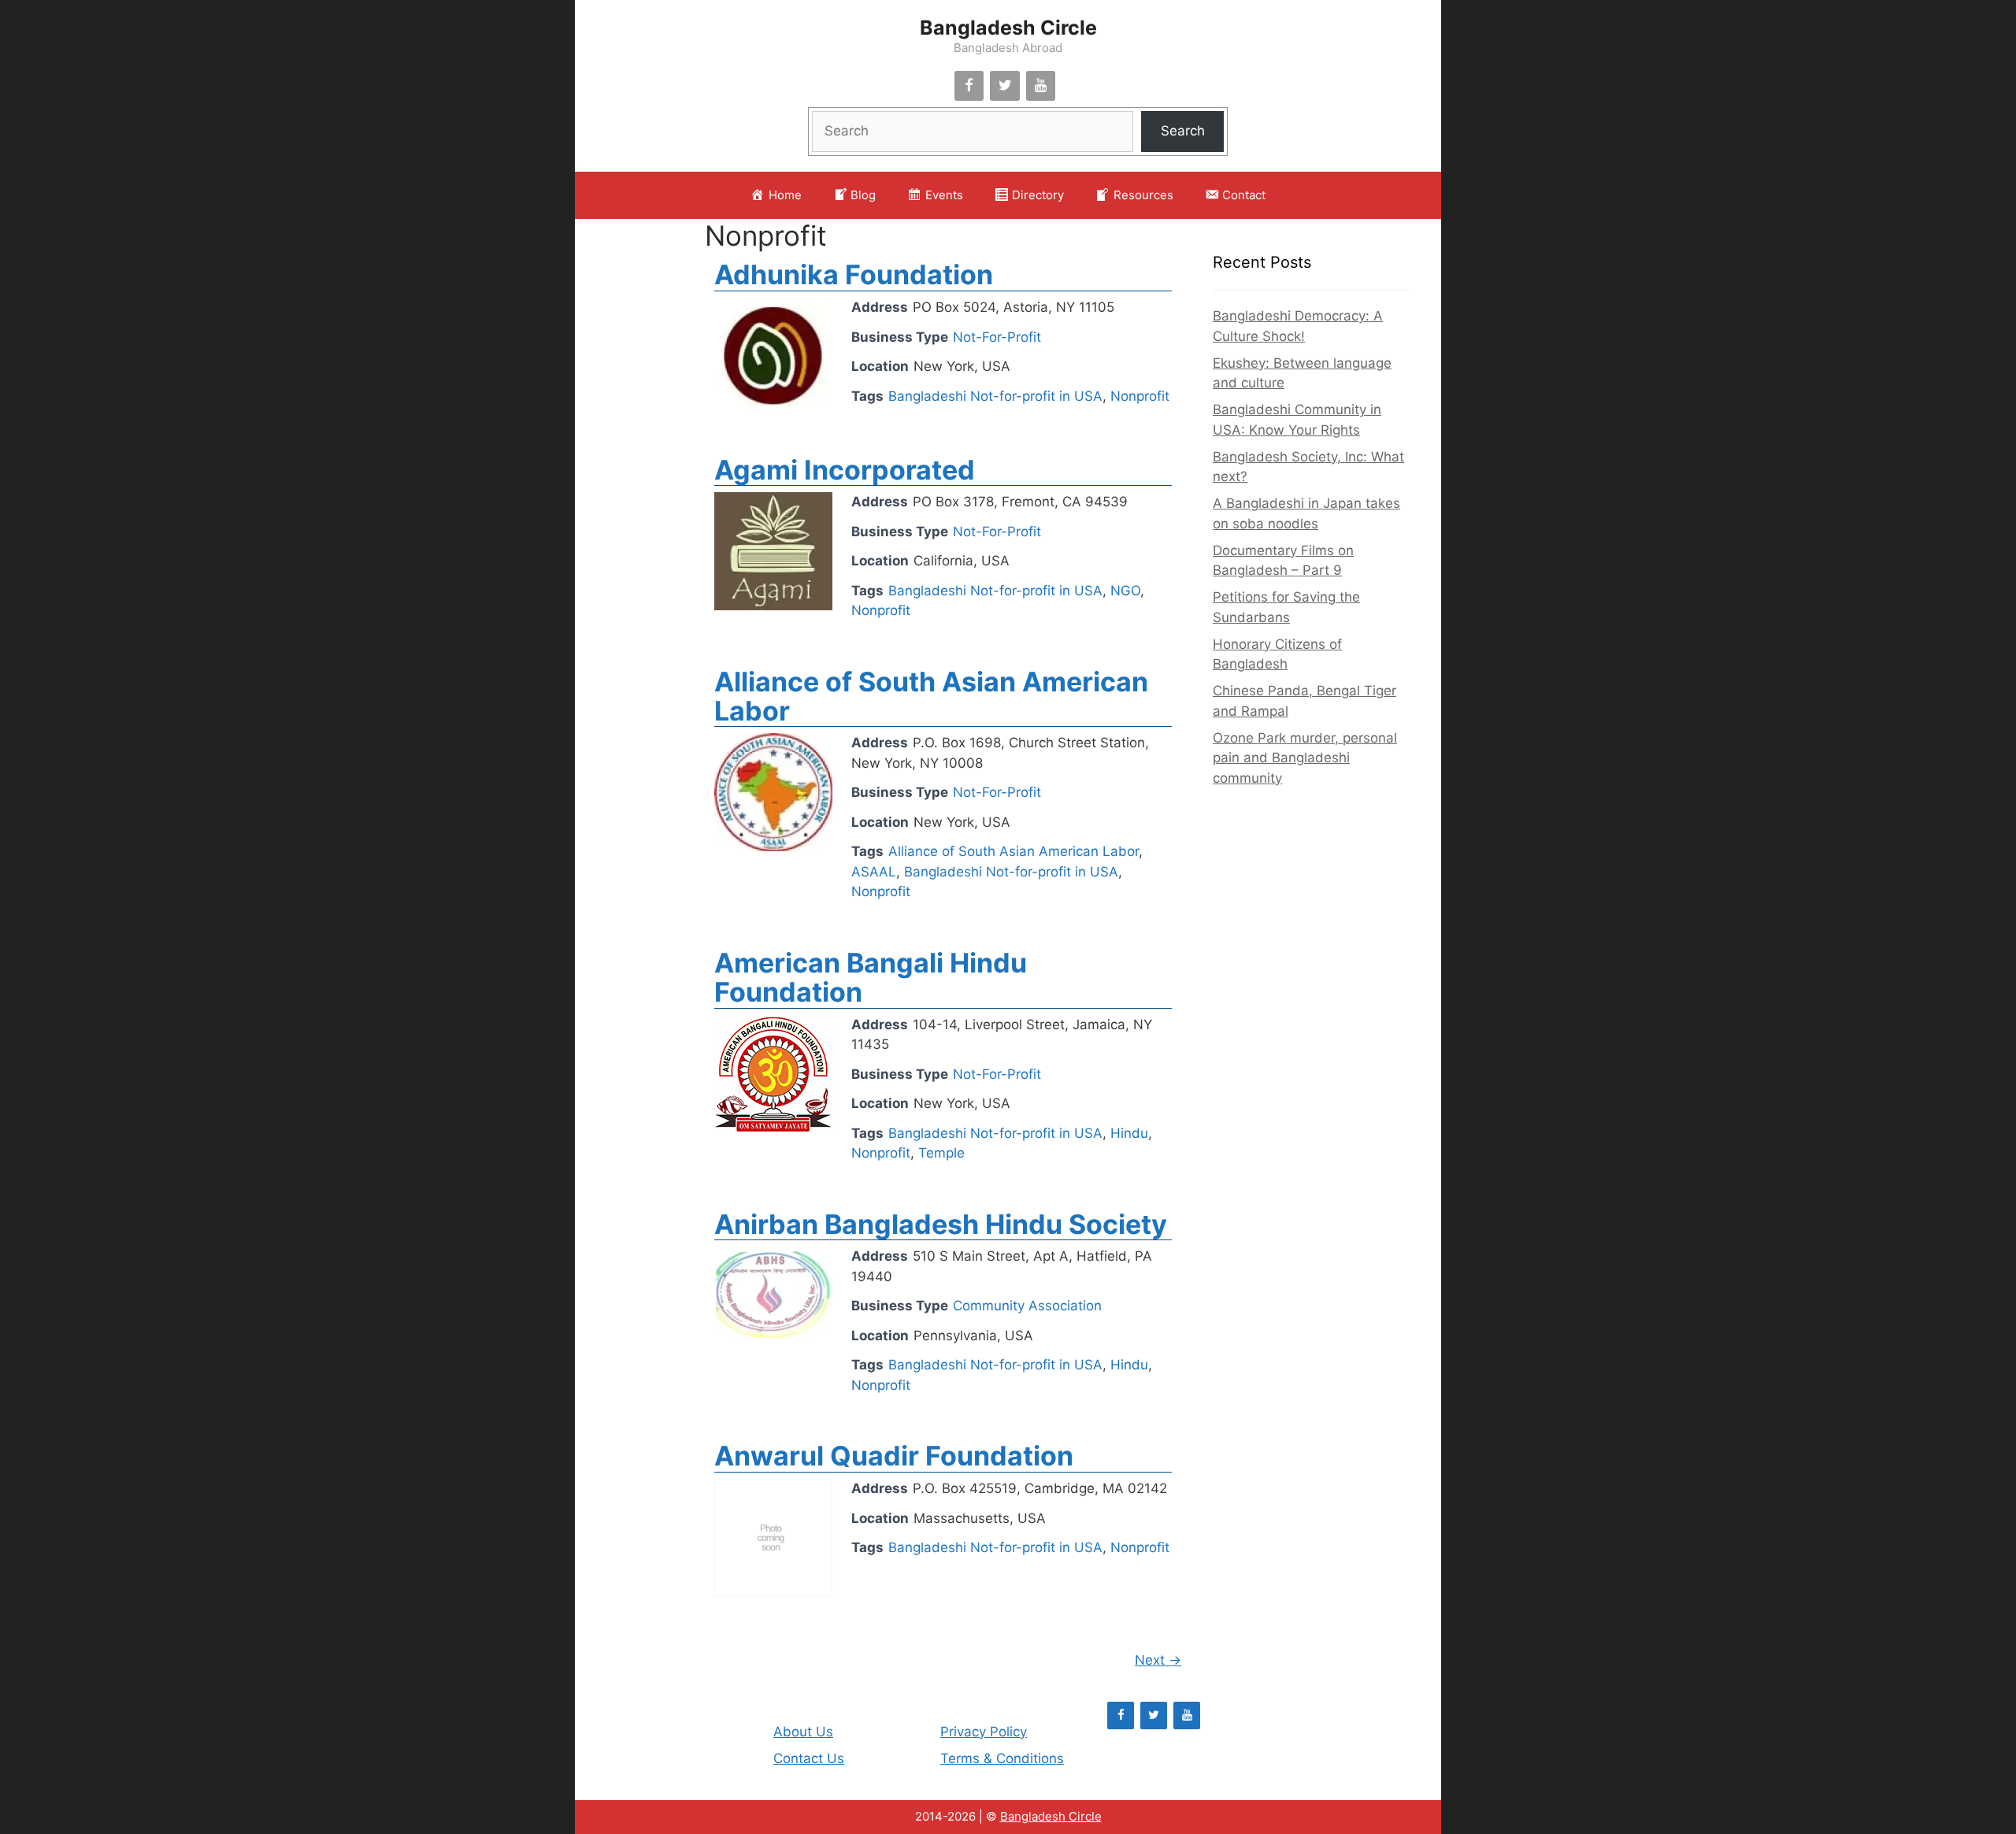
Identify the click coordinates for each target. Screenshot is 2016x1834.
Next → (1158, 1660)
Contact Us (809, 1758)
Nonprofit (766, 235)
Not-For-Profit (997, 337)
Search (1183, 131)
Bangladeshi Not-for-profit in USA (995, 396)
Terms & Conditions (1002, 1758)
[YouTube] (1041, 86)
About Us (803, 1732)
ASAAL (874, 872)
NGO (1125, 591)
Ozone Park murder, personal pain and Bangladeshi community (1305, 758)
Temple (941, 1153)
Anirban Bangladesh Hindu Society (941, 1224)
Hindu (1129, 1133)
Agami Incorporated (845, 470)
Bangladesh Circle (1008, 28)
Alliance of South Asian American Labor (931, 696)
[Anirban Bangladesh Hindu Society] (773, 1333)
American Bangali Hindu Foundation (871, 977)
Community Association (1027, 1306)
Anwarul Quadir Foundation (894, 1456)
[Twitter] (1005, 86)
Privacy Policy (984, 1732)
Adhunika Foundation (854, 274)
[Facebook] (969, 86)
